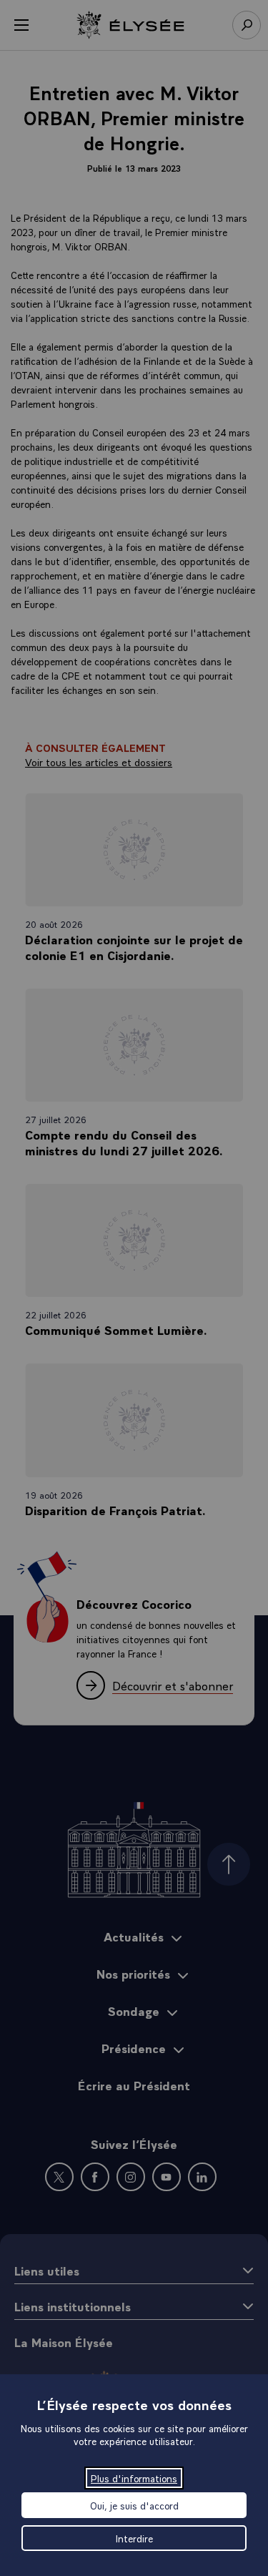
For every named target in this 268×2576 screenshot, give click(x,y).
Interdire (134, 2538)
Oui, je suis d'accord (134, 2505)
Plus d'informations (134, 2478)
